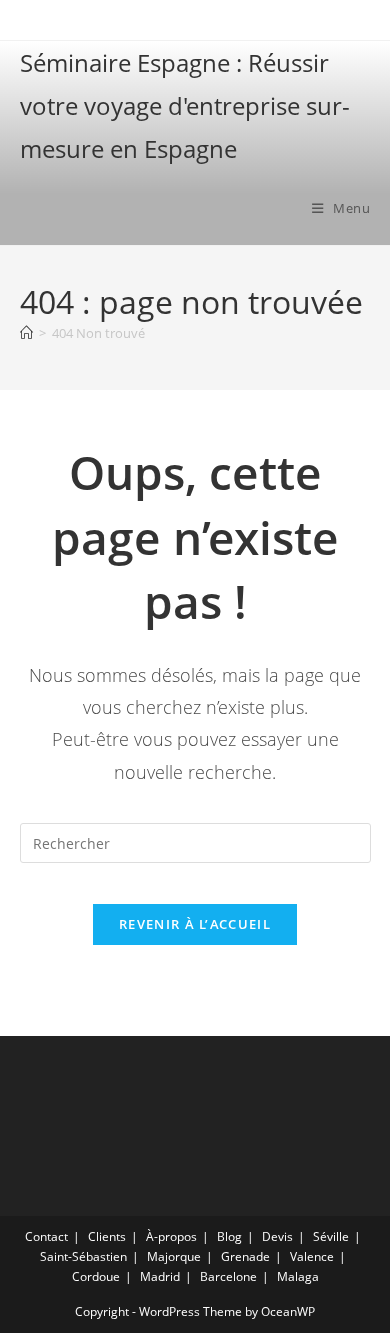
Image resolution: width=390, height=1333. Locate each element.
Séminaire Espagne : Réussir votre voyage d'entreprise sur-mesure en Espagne (185, 105)
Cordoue (96, 1276)
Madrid (160, 1276)
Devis (277, 1236)
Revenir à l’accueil (195, 924)
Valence (312, 1256)
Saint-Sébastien (83, 1256)
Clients (107, 1236)
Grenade (245, 1256)
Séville (331, 1236)
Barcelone (228, 1276)
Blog (229, 1236)
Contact (46, 1236)
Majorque (174, 1256)
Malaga (298, 1276)
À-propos (171, 1236)
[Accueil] (26, 333)
